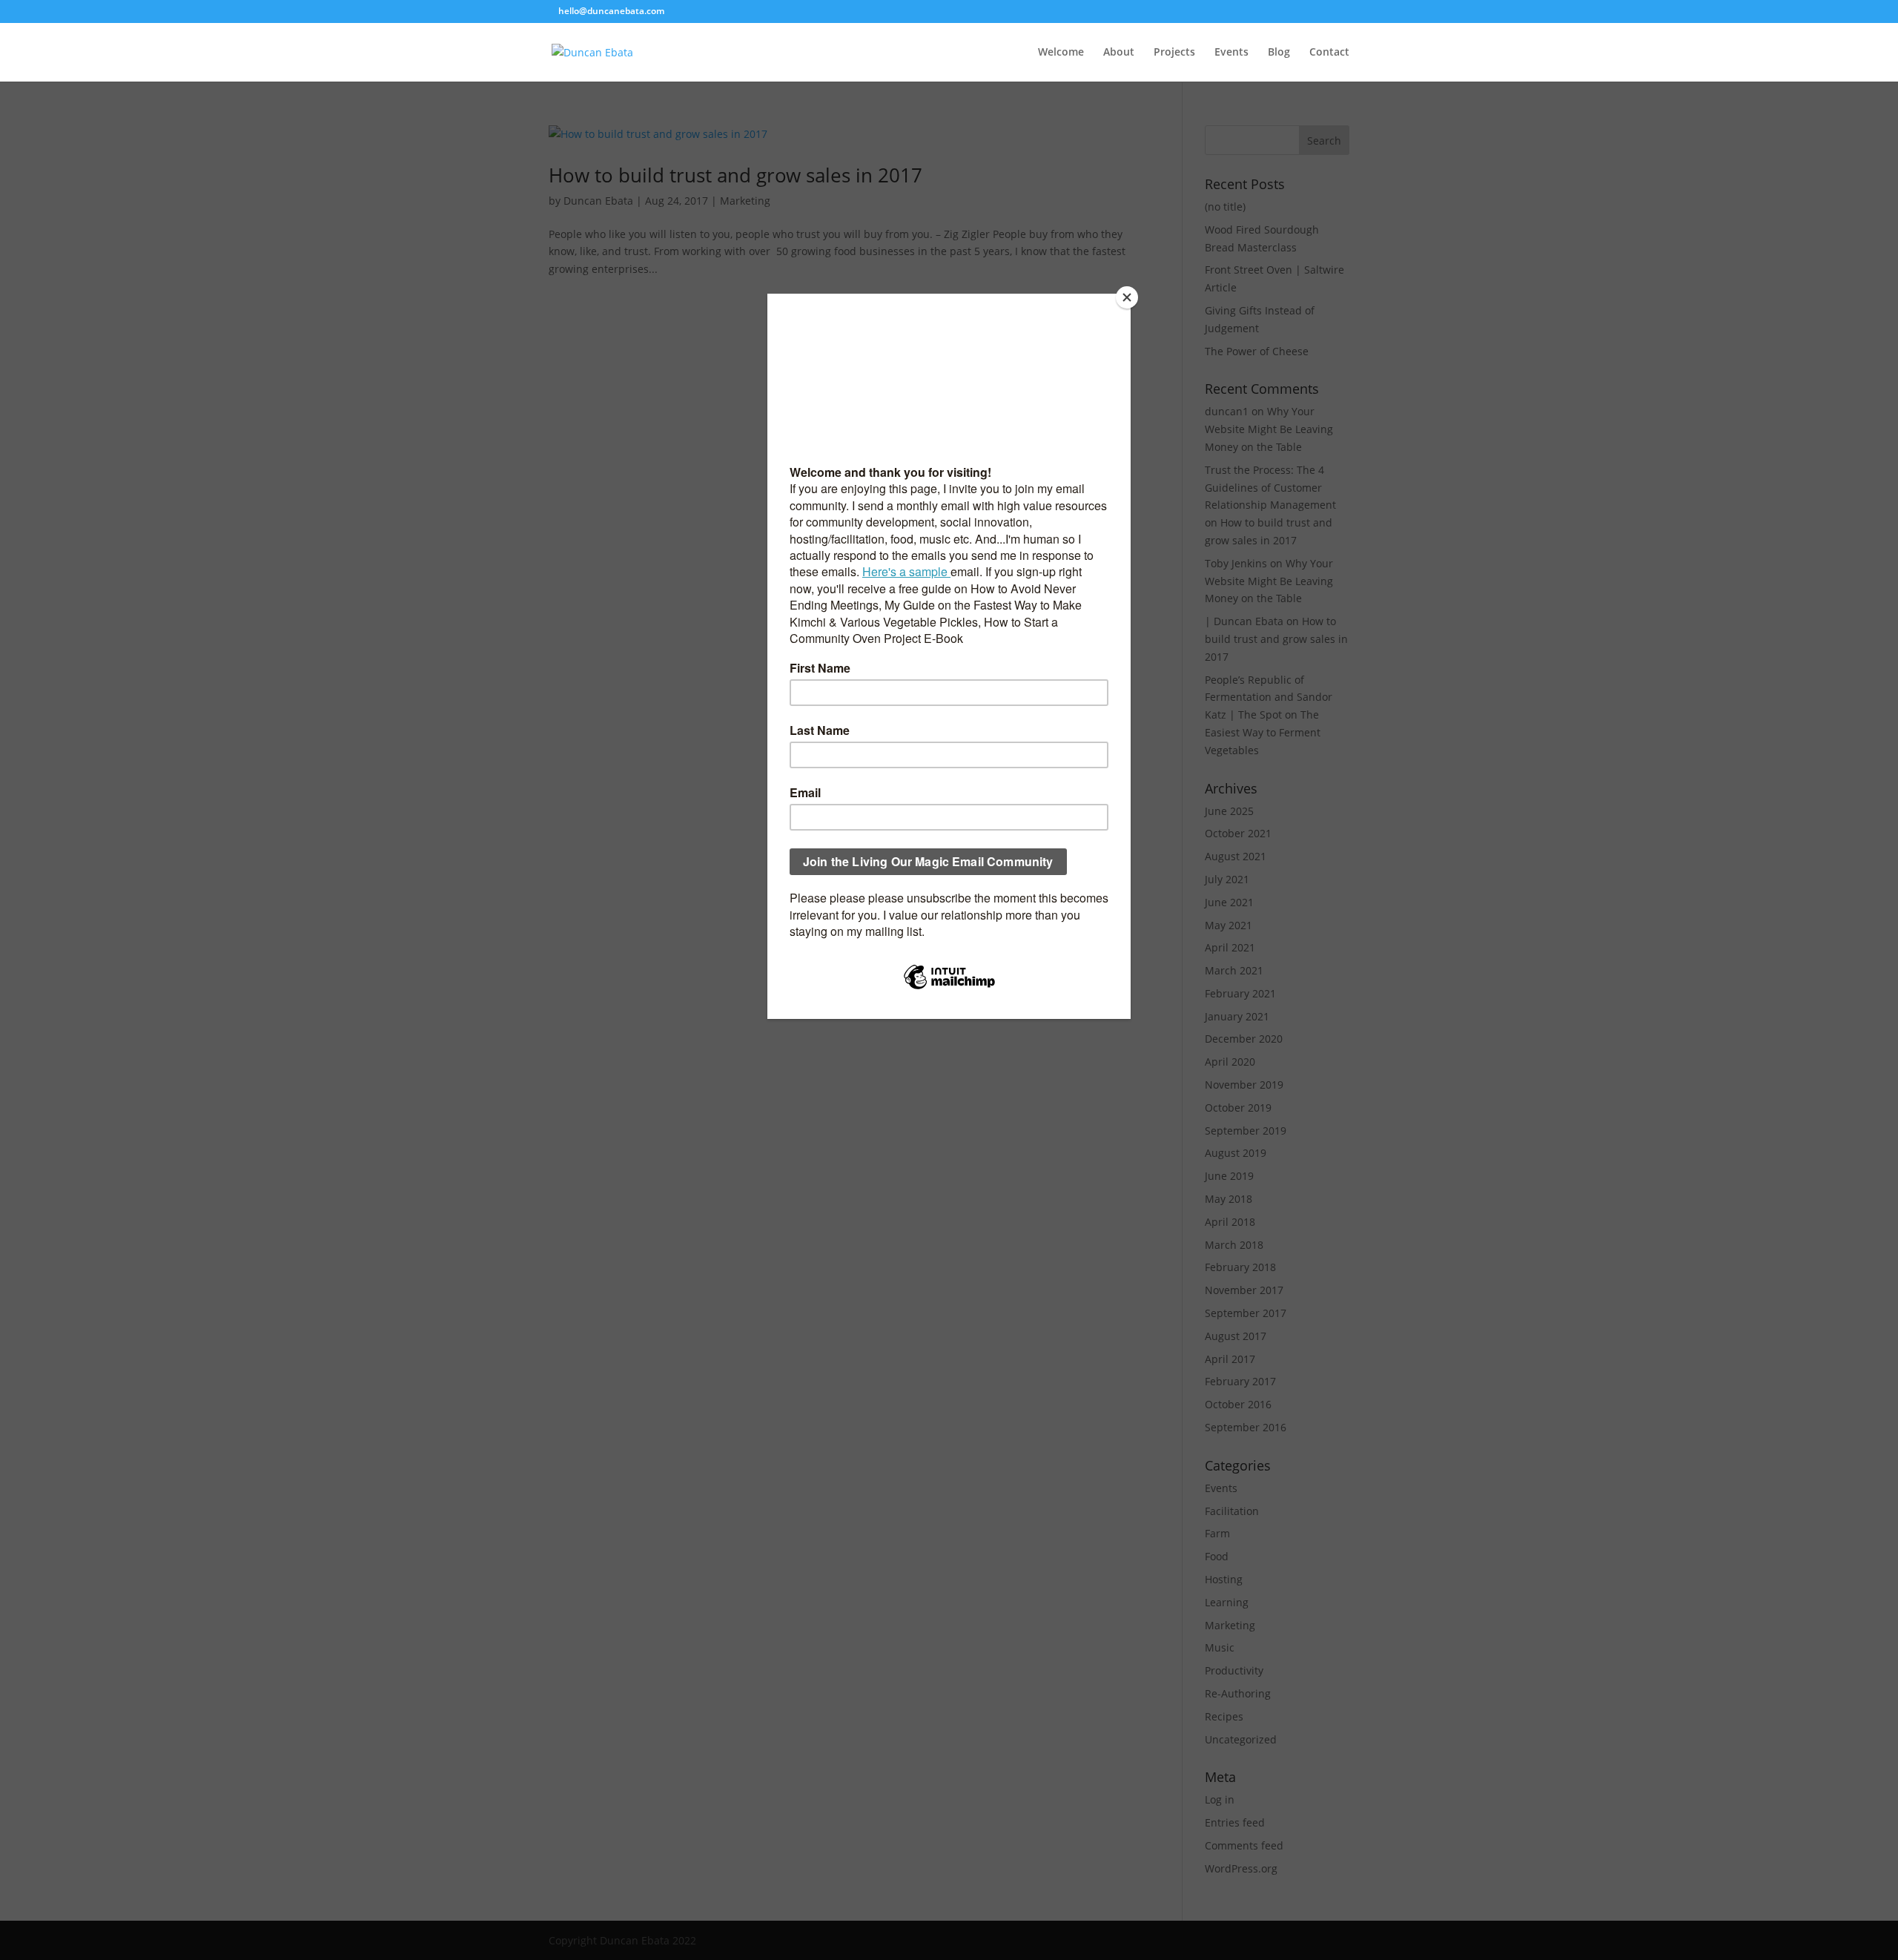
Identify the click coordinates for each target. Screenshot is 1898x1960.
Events (1231, 53)
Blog (1279, 53)
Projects (1174, 53)
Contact (1329, 53)
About (1119, 53)
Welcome (1061, 53)
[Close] (1127, 297)
